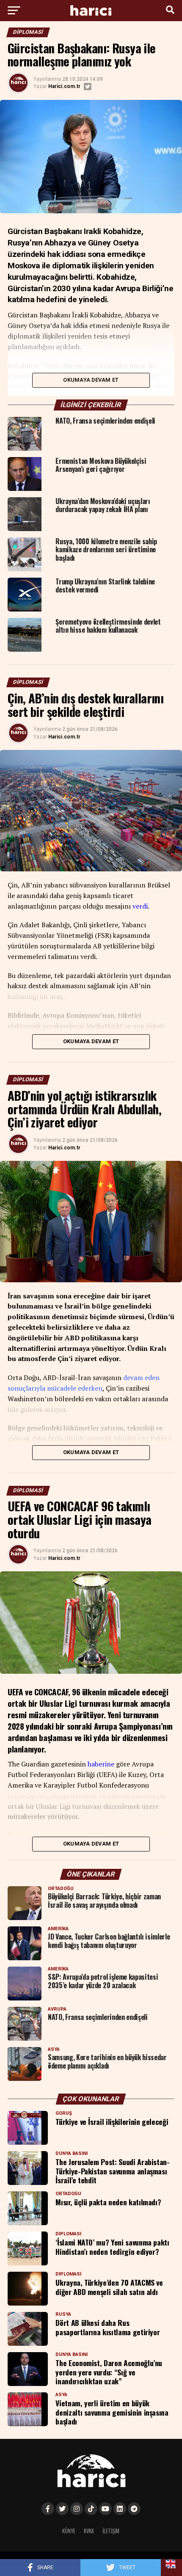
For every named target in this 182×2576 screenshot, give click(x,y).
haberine (101, 1764)
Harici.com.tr (64, 86)
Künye (69, 2531)
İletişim (111, 2531)
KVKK (89, 2531)
